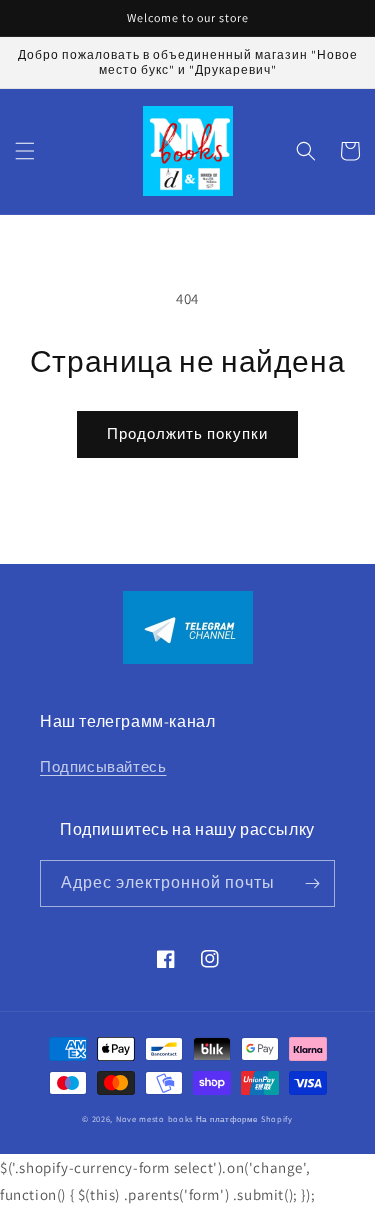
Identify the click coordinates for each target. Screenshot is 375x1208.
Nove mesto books (156, 1118)
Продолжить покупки (187, 433)
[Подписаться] (312, 883)
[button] (25, 151)
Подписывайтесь (103, 766)
